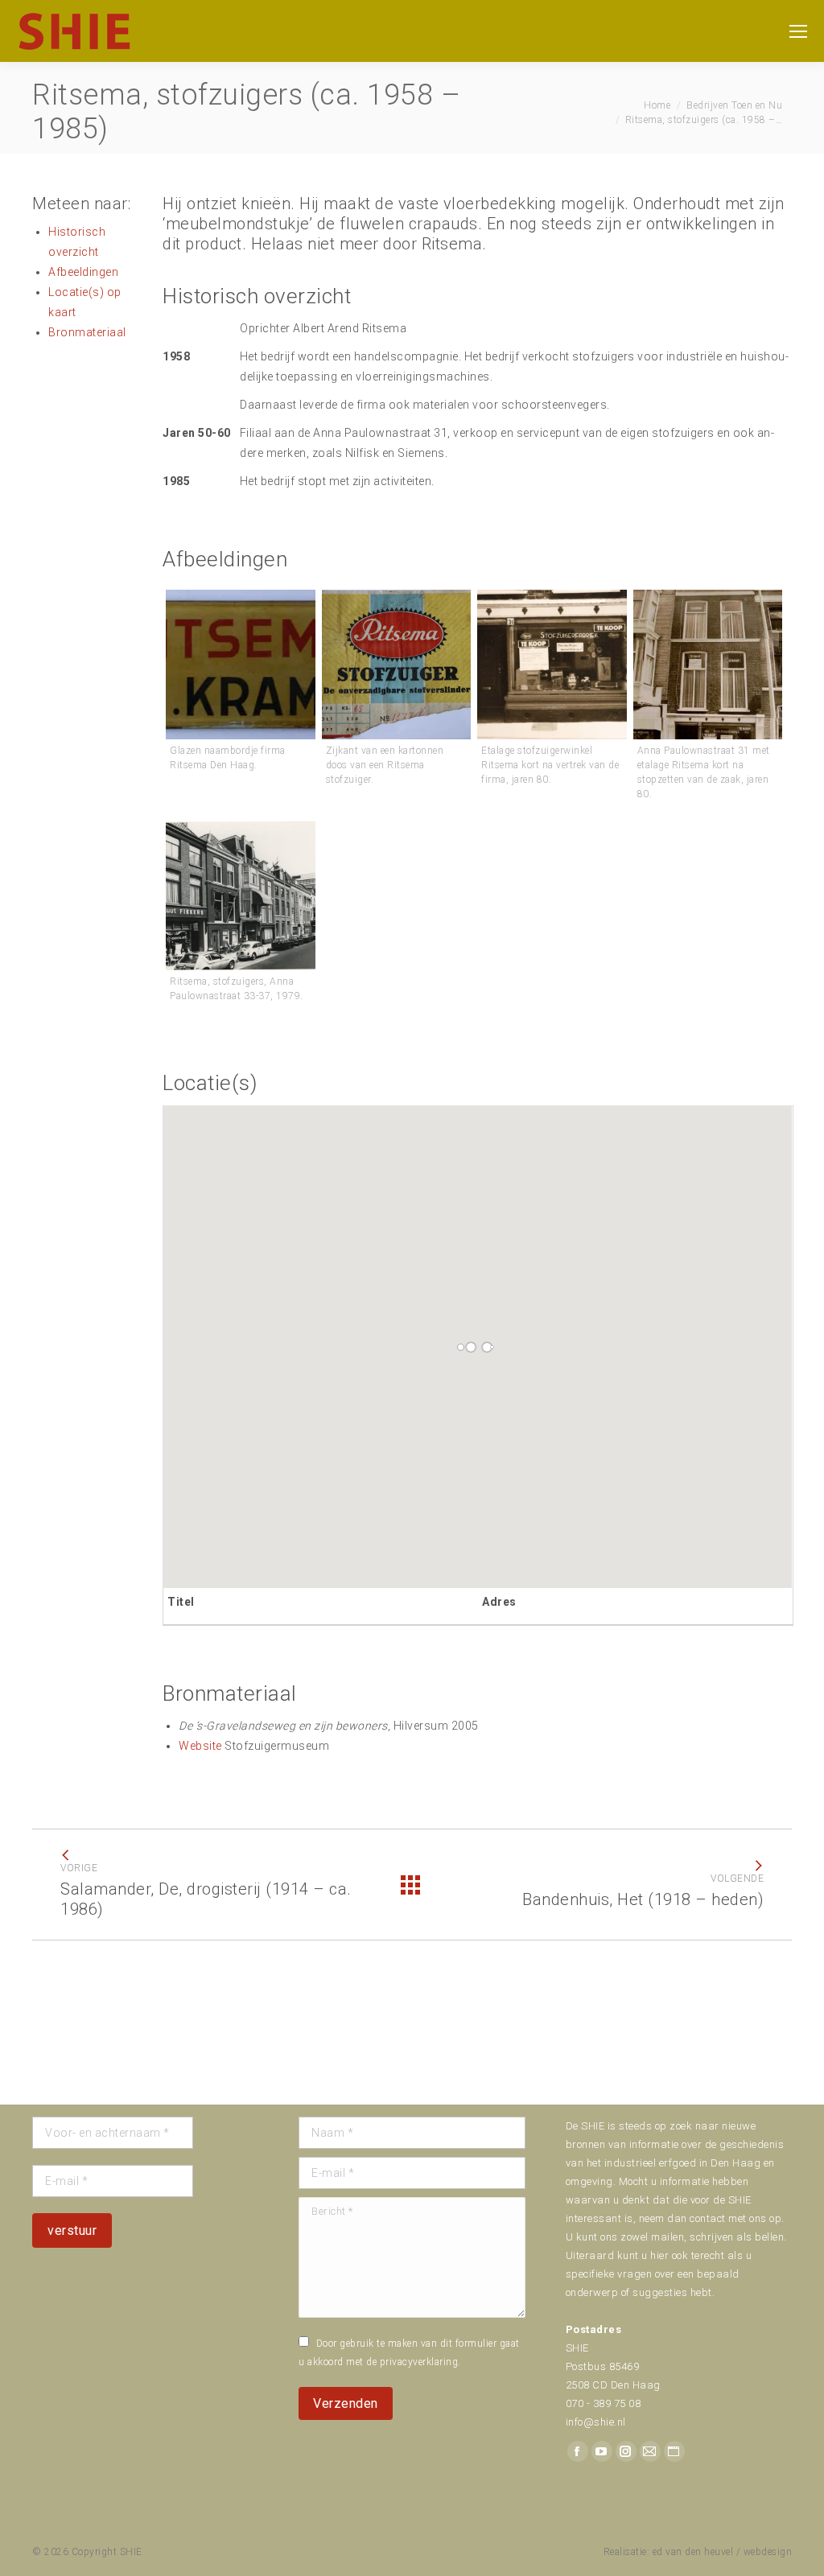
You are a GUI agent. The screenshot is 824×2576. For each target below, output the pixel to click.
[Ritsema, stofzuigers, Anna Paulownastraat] (241, 665)
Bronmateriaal (87, 332)
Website (200, 1746)
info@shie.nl (596, 2422)
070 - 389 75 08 (604, 2403)
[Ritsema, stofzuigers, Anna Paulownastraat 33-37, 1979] (241, 896)
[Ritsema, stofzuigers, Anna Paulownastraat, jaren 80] (552, 665)
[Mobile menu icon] (798, 31)
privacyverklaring (419, 2362)
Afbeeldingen (83, 272)
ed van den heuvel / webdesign (723, 2552)
